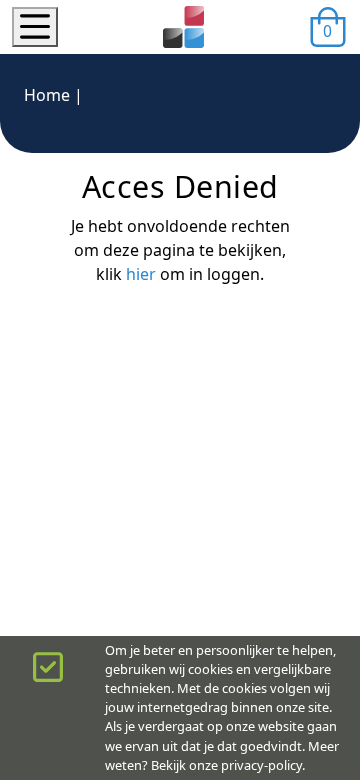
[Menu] (35, 27)
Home (47, 95)
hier (141, 274)
